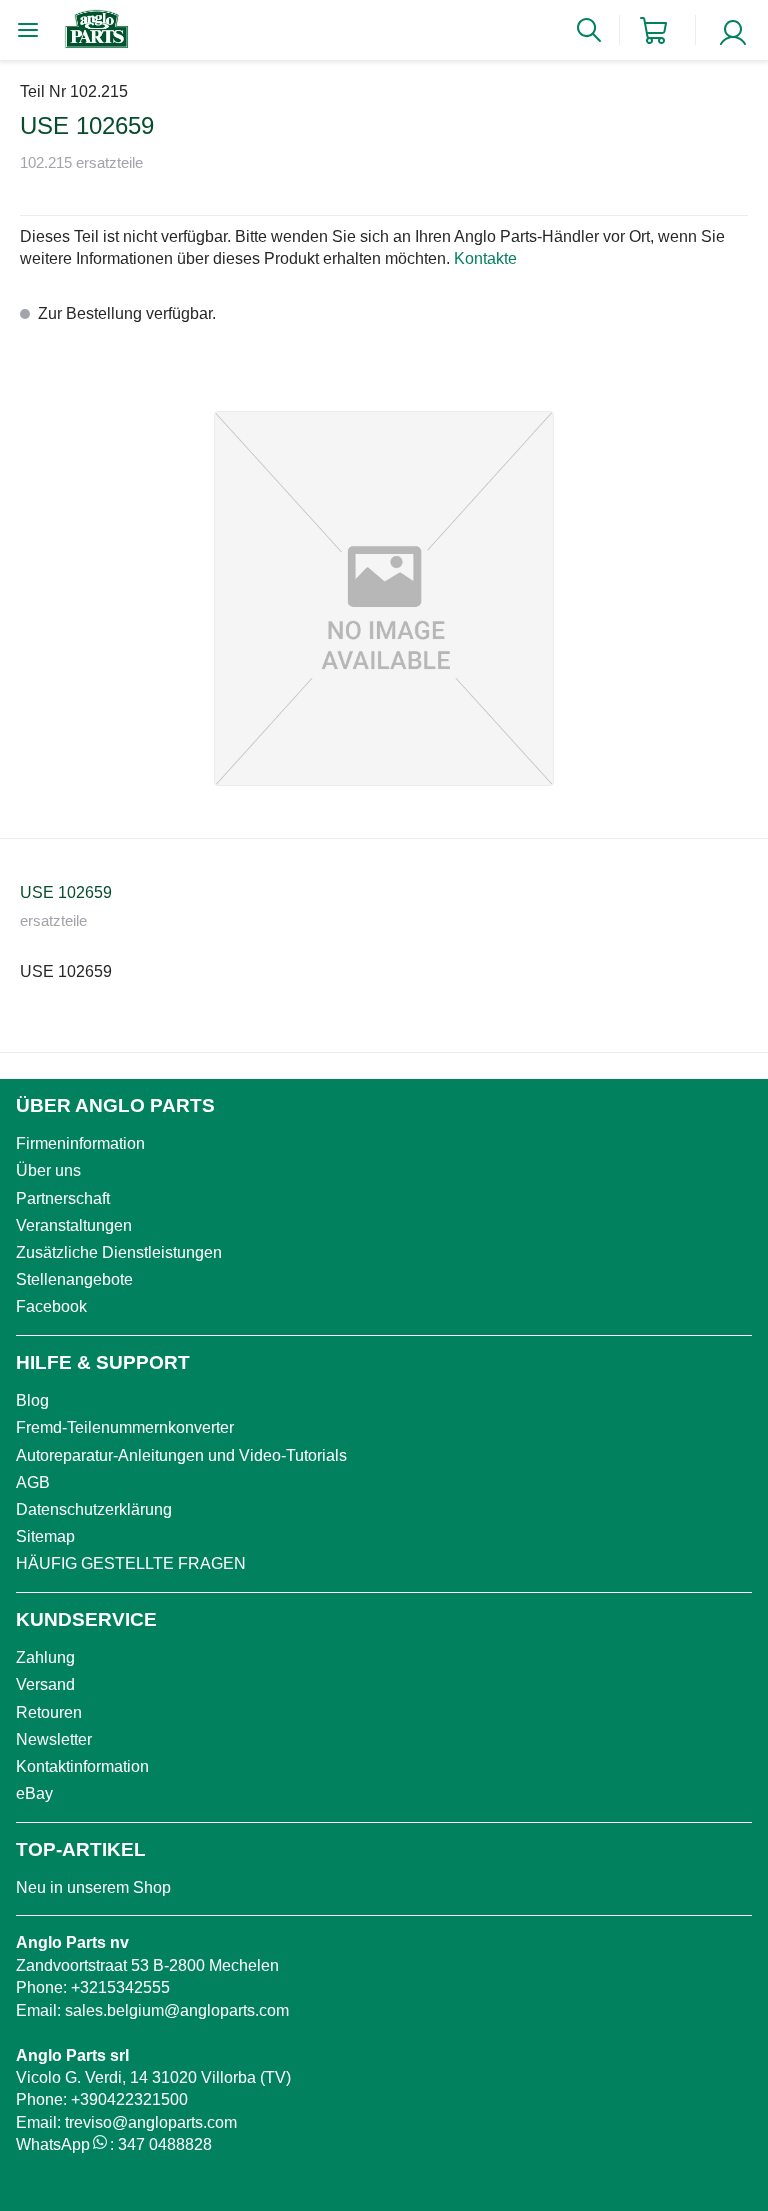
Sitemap (45, 1536)
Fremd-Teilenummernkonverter (125, 1427)
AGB (33, 1482)
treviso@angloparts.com (151, 2122)
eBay (34, 1793)
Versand (45, 1684)
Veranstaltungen (74, 1225)
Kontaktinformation (82, 1766)
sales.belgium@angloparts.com (177, 2010)
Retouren (49, 1712)
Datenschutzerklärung (94, 1509)
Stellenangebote (74, 1279)
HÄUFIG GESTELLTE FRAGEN (131, 1563)
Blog (32, 1400)
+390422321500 (129, 2099)
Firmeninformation (80, 1143)
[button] (384, 598)
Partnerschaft (63, 1198)
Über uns (48, 1170)
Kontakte (485, 258)
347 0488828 (165, 2144)
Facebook (51, 1306)
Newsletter (54, 1739)
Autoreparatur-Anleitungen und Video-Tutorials (181, 1455)
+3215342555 (120, 1987)
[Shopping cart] (653, 30)
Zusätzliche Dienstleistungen (119, 1252)
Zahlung (45, 1657)
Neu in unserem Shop (93, 1887)
